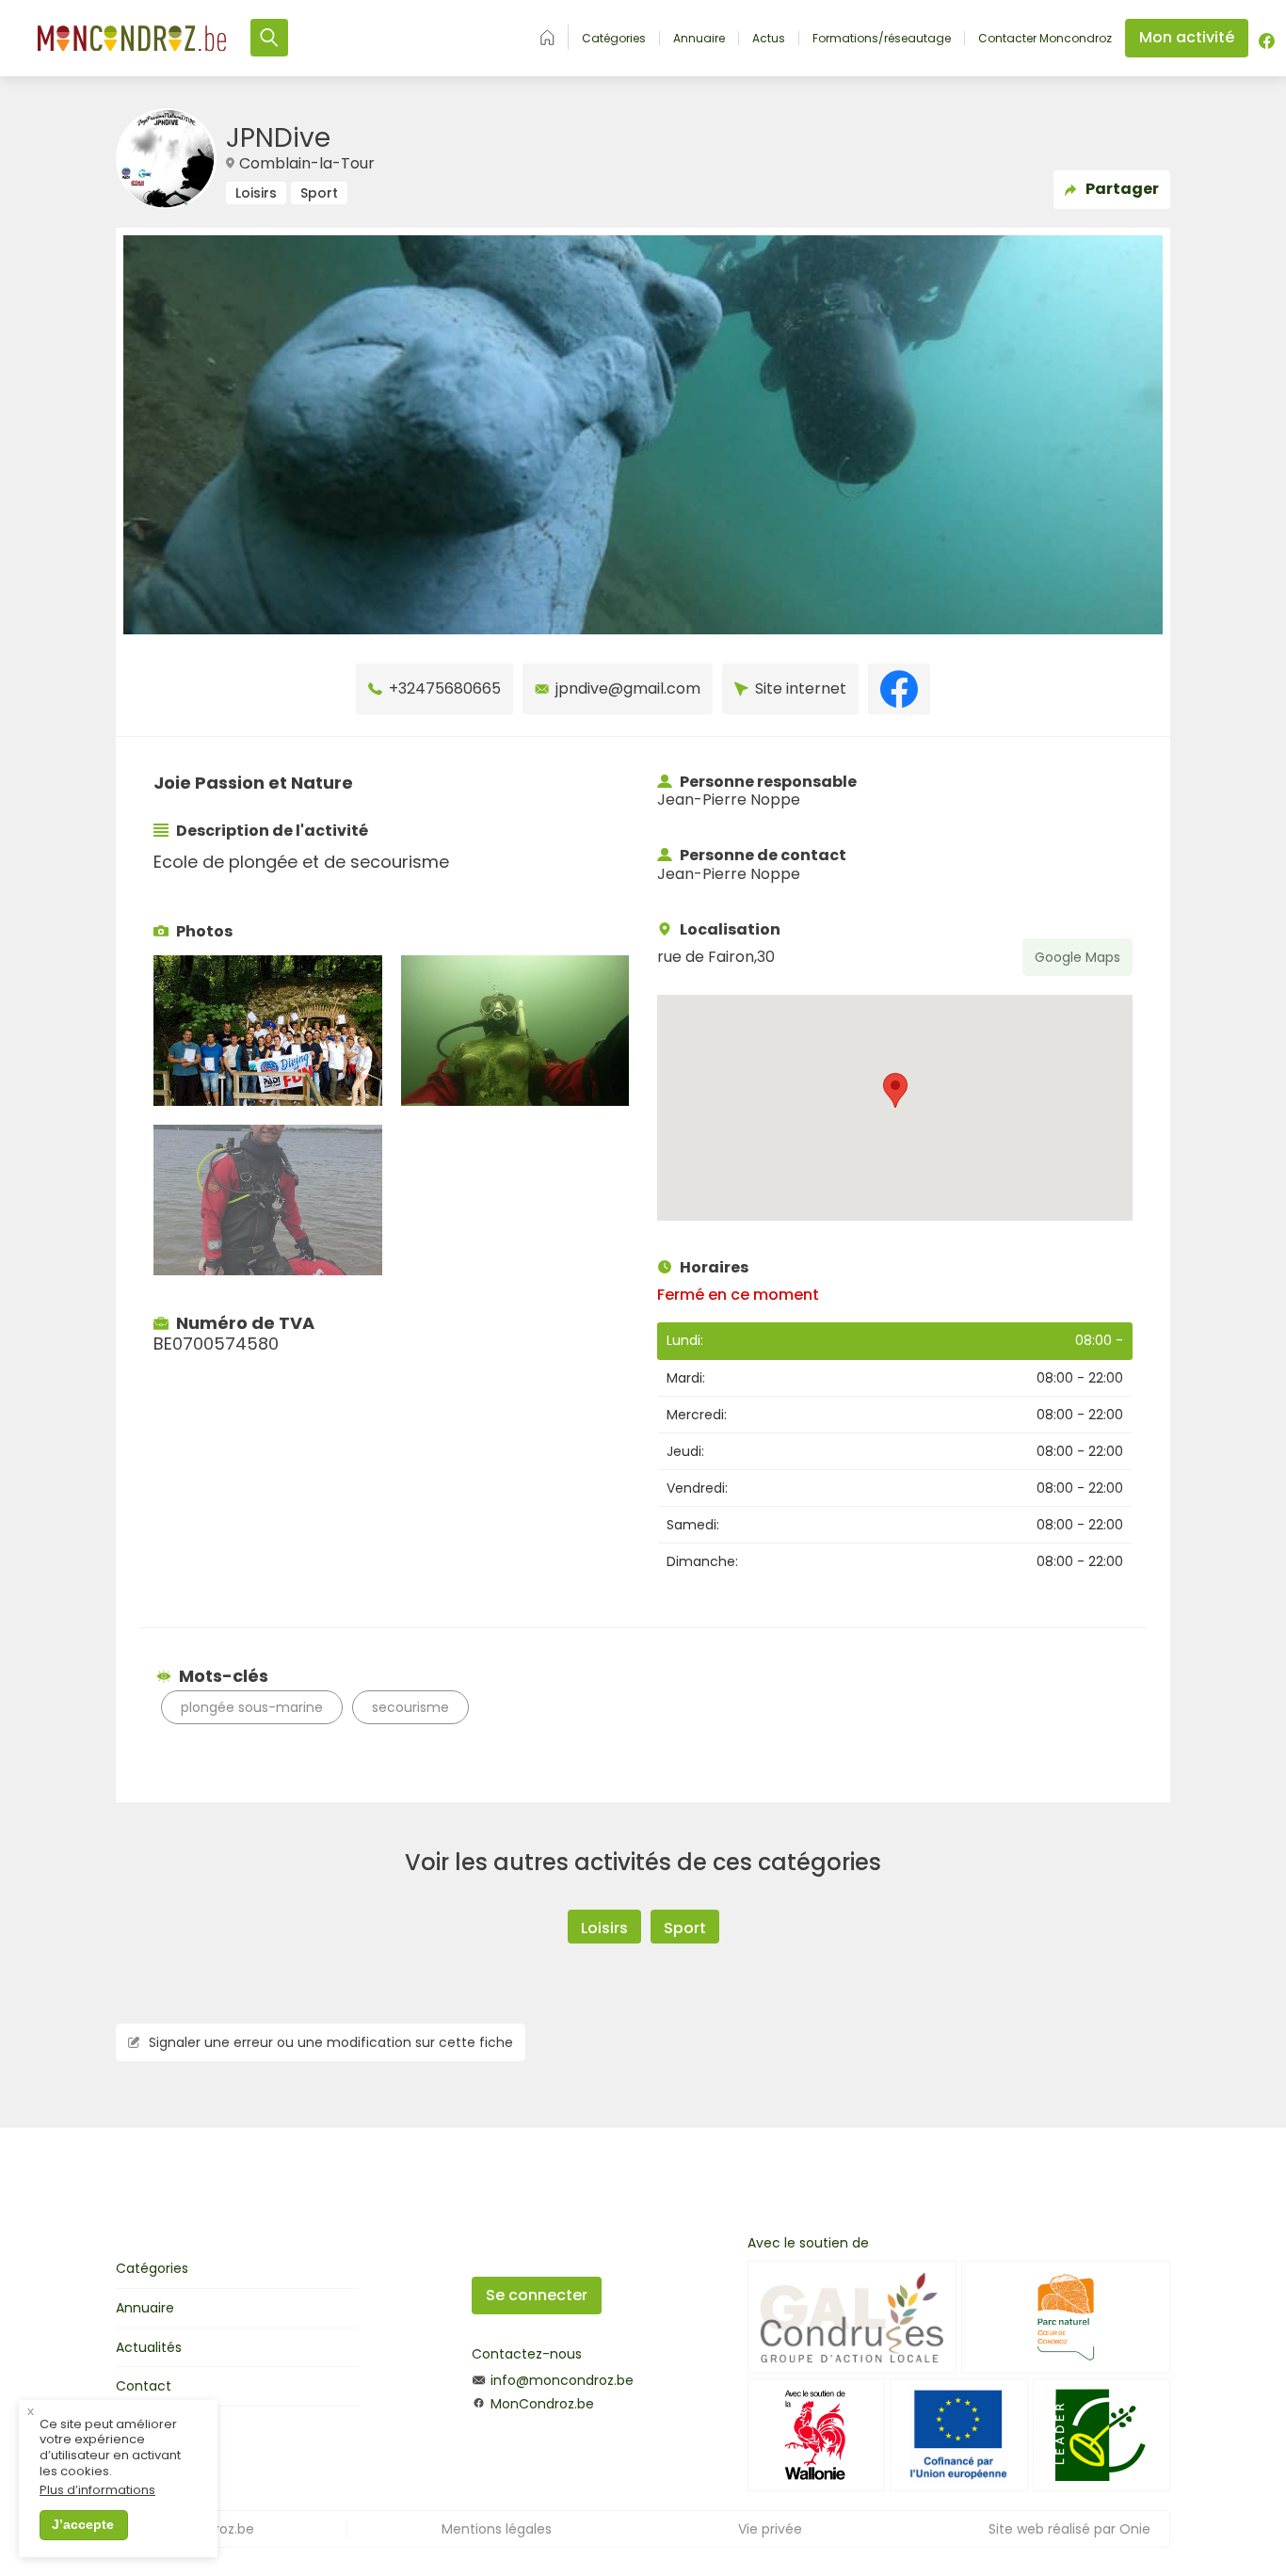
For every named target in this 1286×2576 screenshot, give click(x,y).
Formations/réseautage (882, 39)
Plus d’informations (97, 2491)
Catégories (614, 39)
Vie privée (770, 2529)
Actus (769, 39)
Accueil (547, 37)
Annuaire (699, 39)
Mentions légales (497, 2529)
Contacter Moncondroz (1045, 39)
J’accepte (83, 2524)
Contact (144, 2386)
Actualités (149, 2347)
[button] (895, 1090)
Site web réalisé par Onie (1069, 2529)
